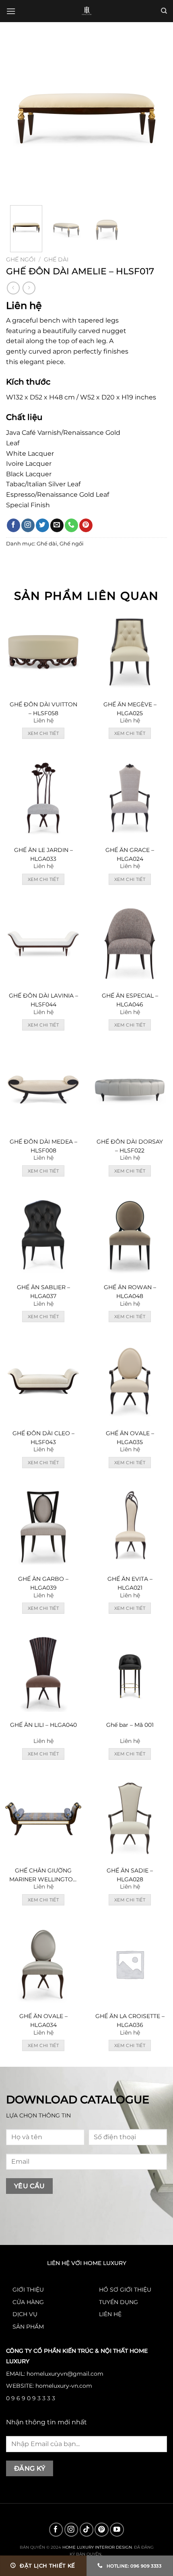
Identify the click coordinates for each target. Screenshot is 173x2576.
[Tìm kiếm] (164, 11)
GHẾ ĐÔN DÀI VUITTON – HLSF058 (43, 709)
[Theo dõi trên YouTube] (117, 2530)
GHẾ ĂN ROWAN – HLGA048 (130, 1292)
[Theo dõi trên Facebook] (13, 525)
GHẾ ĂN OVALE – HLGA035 (130, 1438)
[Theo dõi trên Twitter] (42, 525)
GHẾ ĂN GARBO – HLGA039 (43, 1583)
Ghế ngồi (21, 259)
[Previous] (19, 119)
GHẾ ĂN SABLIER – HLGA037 (43, 1292)
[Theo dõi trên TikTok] (87, 2530)
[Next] (154, 119)
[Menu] (11, 11)
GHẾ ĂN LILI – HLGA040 (43, 1725)
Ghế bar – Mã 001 (130, 1725)
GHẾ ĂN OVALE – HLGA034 (43, 2020)
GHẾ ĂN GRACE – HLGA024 (130, 854)
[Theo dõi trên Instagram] (28, 525)
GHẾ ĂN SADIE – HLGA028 (130, 1875)
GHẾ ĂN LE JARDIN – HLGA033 (43, 854)
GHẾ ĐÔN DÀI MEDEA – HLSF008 (43, 1146)
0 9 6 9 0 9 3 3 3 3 (31, 2398)
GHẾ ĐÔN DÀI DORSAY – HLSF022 (130, 1146)
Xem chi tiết (43, 733)
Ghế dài (56, 259)
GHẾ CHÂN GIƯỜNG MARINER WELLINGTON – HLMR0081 (43, 1875)
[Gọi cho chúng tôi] (71, 525)
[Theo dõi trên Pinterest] (86, 525)
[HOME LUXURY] (87, 11)
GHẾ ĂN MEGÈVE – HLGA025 (130, 709)
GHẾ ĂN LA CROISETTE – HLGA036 (130, 2020)
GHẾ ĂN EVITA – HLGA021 (130, 1583)
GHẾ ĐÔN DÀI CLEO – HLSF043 (43, 1438)
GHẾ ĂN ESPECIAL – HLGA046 (130, 1000)
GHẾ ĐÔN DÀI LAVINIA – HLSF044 (43, 1000)
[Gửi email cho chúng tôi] (57, 525)
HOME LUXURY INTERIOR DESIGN (97, 2547)
